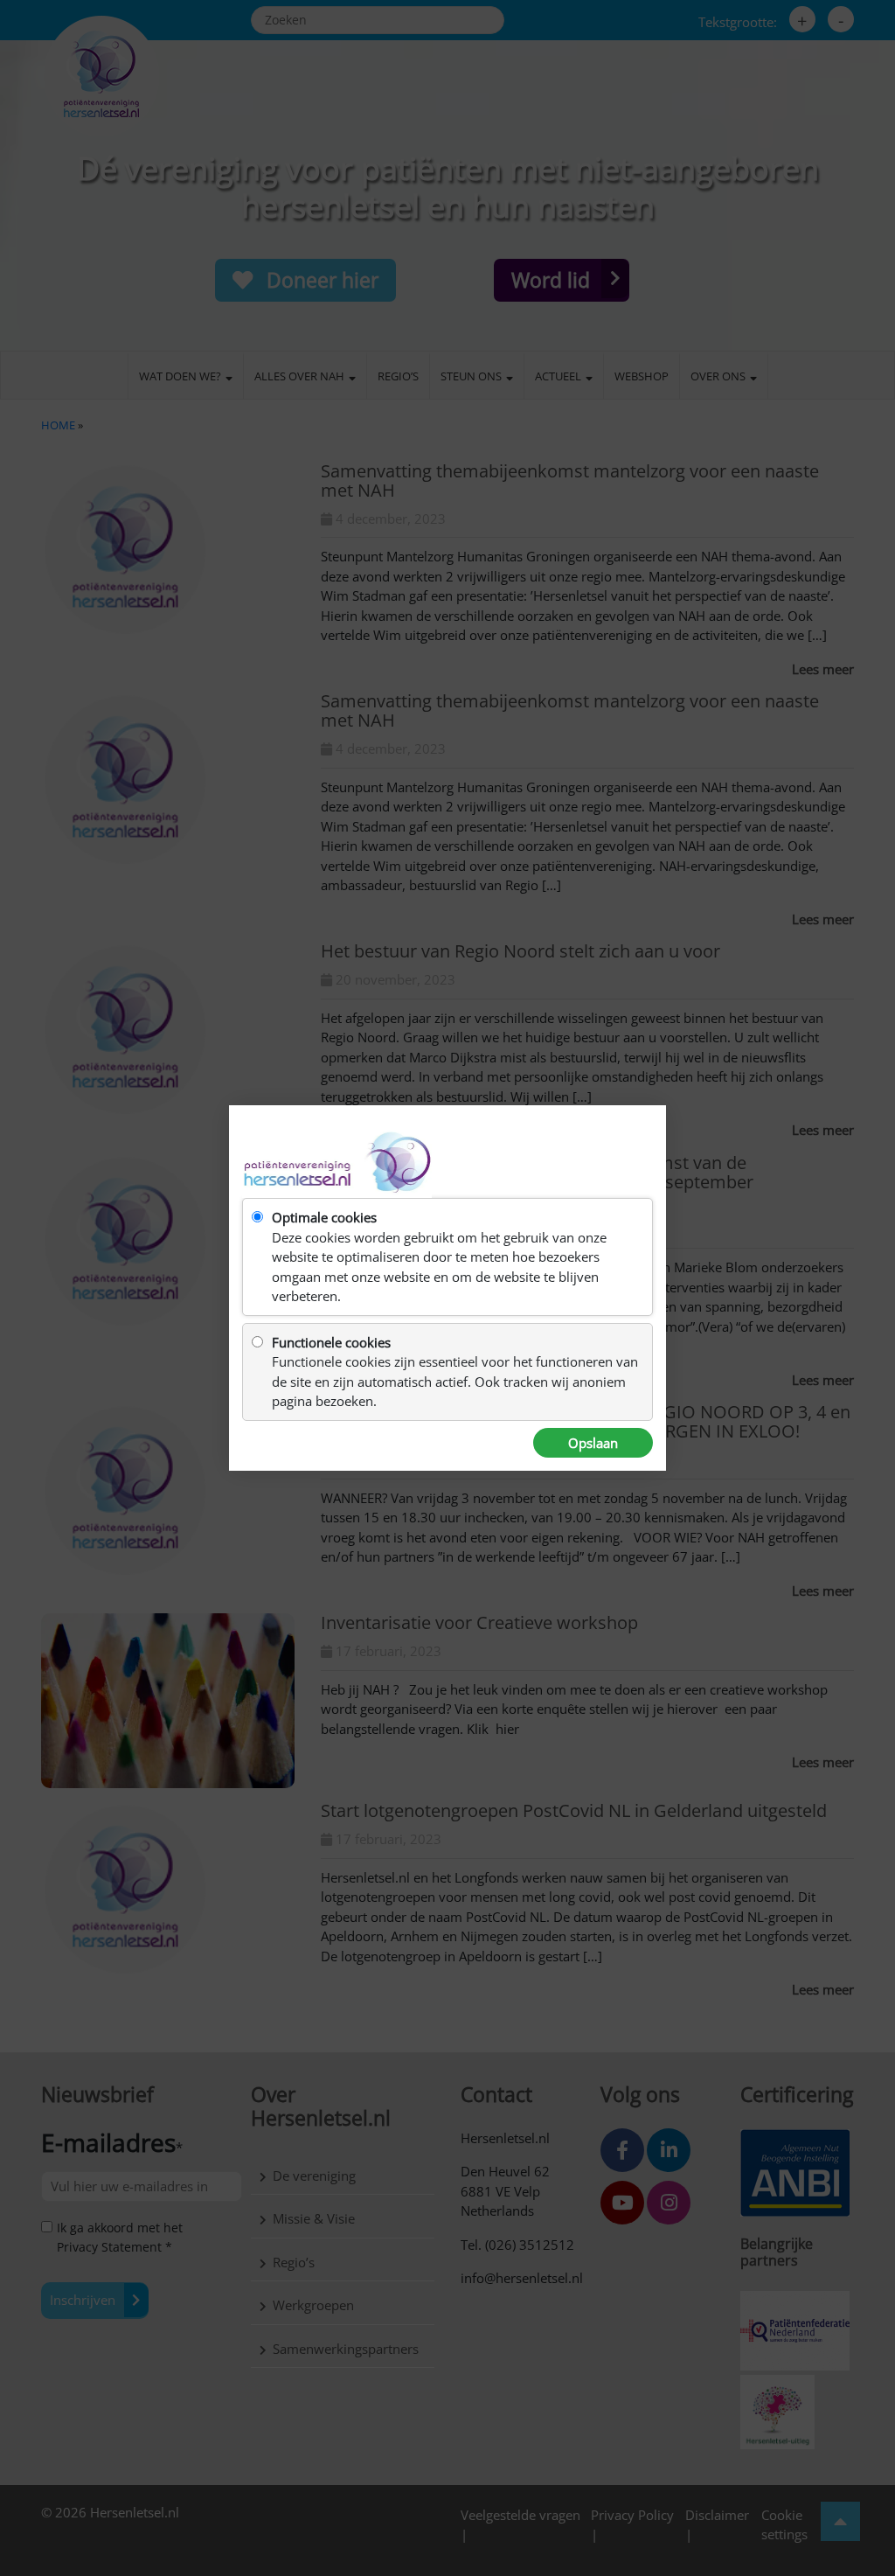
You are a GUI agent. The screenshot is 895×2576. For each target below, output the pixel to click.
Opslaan (593, 1443)
